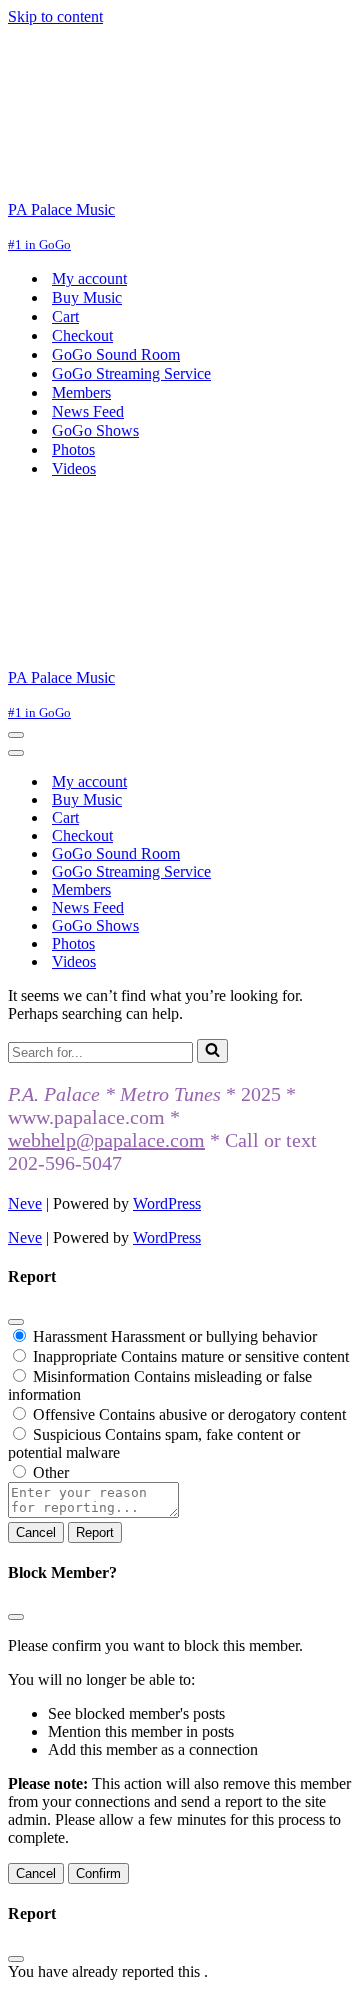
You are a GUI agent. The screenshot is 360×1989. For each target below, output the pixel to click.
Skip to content (55, 16)
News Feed (88, 411)
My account (89, 278)
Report (95, 1532)
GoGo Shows (95, 430)
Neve (25, 1203)
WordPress (167, 1203)
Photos (73, 449)
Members (81, 392)
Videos (74, 468)
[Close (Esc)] (16, 1322)
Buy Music (87, 297)
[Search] (212, 1051)
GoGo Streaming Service (131, 373)
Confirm (98, 1873)
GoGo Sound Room (116, 354)
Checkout (82, 335)
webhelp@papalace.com (106, 1140)
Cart (65, 316)
